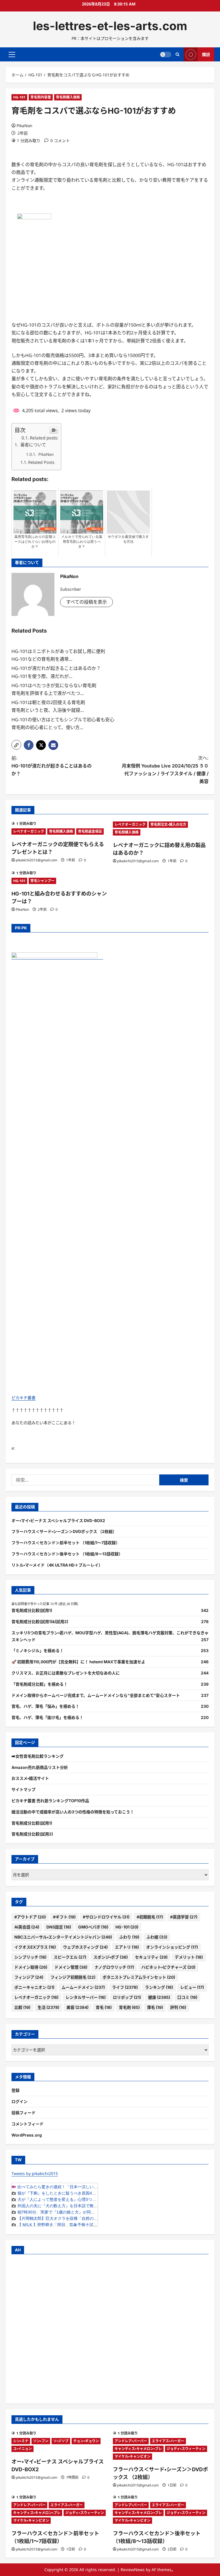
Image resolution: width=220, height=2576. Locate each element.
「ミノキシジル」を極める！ (38, 1651)
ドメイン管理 (71, 1967)
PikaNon (24, 126)
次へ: (165, 770)
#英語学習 (184, 1917)
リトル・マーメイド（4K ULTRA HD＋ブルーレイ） (57, 1565)
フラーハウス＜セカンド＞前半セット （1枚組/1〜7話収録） (66, 1543)
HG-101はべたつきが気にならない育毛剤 (54, 685)
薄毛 (155, 2007)
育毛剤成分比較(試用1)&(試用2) (40, 1622)
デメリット (189, 1957)
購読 (206, 54)
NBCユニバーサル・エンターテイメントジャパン (63, 1937)
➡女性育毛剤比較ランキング (38, 1756)
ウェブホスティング (85, 1947)
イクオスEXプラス (35, 1947)
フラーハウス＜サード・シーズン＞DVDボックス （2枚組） (64, 1531)
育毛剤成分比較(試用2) (32, 1834)
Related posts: (44, 438)
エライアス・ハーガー (168, 2441)
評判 (178, 2007)
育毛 (104, 2007)
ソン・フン (41, 2441)
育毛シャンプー (42, 881)
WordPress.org (27, 2135)
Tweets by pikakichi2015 (35, 2173)
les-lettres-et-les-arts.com (110, 26)
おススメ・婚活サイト (30, 1778)
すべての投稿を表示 (87, 602)
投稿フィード (23, 2113)
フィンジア (29, 1977)
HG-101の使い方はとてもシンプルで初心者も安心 (63, 720)
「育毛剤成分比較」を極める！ (40, 1684)
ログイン (19, 2101)
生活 (48, 2007)
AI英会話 (27, 1927)
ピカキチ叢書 (23, 1398)
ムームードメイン (83, 1987)
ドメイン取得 (31, 1967)
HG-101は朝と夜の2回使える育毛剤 (48, 702)
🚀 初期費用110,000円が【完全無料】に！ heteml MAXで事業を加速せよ (78, 1662)
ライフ (125, 1987)
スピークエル (70, 1957)
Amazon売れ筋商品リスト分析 (40, 1767)
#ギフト (64, 1917)
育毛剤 (129, 2007)
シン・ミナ (21, 2441)
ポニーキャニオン (34, 1987)
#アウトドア (30, 1917)
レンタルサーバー (86, 1997)
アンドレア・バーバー (131, 2441)
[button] (12, 55)
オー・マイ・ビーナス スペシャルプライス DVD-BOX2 (58, 1520)
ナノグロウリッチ (114, 1967)
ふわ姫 (157, 1937)
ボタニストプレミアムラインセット (139, 1977)
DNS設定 (59, 1927)
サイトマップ (23, 1789)
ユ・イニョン (22, 2449)
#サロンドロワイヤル (106, 1917)
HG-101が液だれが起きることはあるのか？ (56, 668)
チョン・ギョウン (86, 2441)
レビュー (192, 1987)
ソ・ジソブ (61, 2441)
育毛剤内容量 (41, 97)
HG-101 (19, 97)
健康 (159, 1997)
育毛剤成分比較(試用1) (32, 1610)
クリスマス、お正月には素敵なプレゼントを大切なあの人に (66, 1673)
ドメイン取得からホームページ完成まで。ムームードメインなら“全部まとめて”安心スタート (96, 1695)
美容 (77, 2007)
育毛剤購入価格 (68, 97)
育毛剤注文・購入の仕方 (168, 824)
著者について (33, 445)
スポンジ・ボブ (111, 1957)
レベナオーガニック (29, 831)
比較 (22, 2007)
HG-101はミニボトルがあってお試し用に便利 (58, 651)
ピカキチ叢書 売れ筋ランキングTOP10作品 (50, 1801)
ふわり (129, 1937)
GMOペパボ (93, 1927)
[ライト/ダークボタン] (166, 55)
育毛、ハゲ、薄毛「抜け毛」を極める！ (47, 1717)
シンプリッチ (30, 1957)
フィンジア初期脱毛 (73, 1977)
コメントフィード (27, 2124)
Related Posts (41, 462)
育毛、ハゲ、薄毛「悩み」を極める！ (45, 1706)
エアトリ (127, 1947)
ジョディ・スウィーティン (186, 2449)
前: (52, 766)
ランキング (159, 1987)
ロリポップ (127, 1997)
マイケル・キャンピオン (132, 2456)
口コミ (187, 1997)
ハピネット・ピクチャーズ (168, 1967)
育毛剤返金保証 (90, 831)
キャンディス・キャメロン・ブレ (138, 2449)
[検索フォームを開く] (177, 54)
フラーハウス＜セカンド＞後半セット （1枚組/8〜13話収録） (67, 1554)
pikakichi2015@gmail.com (37, 860)
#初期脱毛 (150, 1917)
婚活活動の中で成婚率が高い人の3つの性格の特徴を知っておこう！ (73, 1812)
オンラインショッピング (172, 1947)
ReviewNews (133, 2570)
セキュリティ (151, 1957)
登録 (15, 2090)
